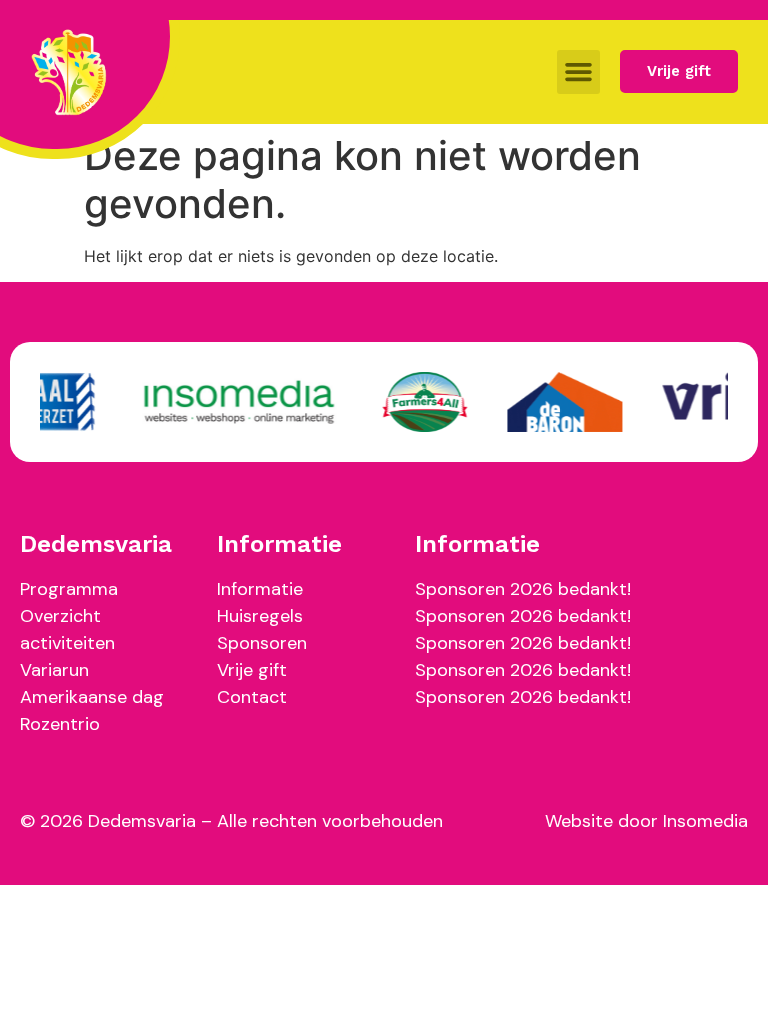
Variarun (54, 670)
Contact (252, 697)
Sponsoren (262, 643)
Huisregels (260, 616)
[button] (579, 72)
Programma (69, 589)
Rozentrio (60, 724)
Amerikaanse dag (92, 697)
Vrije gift (252, 670)
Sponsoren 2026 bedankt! (523, 589)
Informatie (260, 589)
